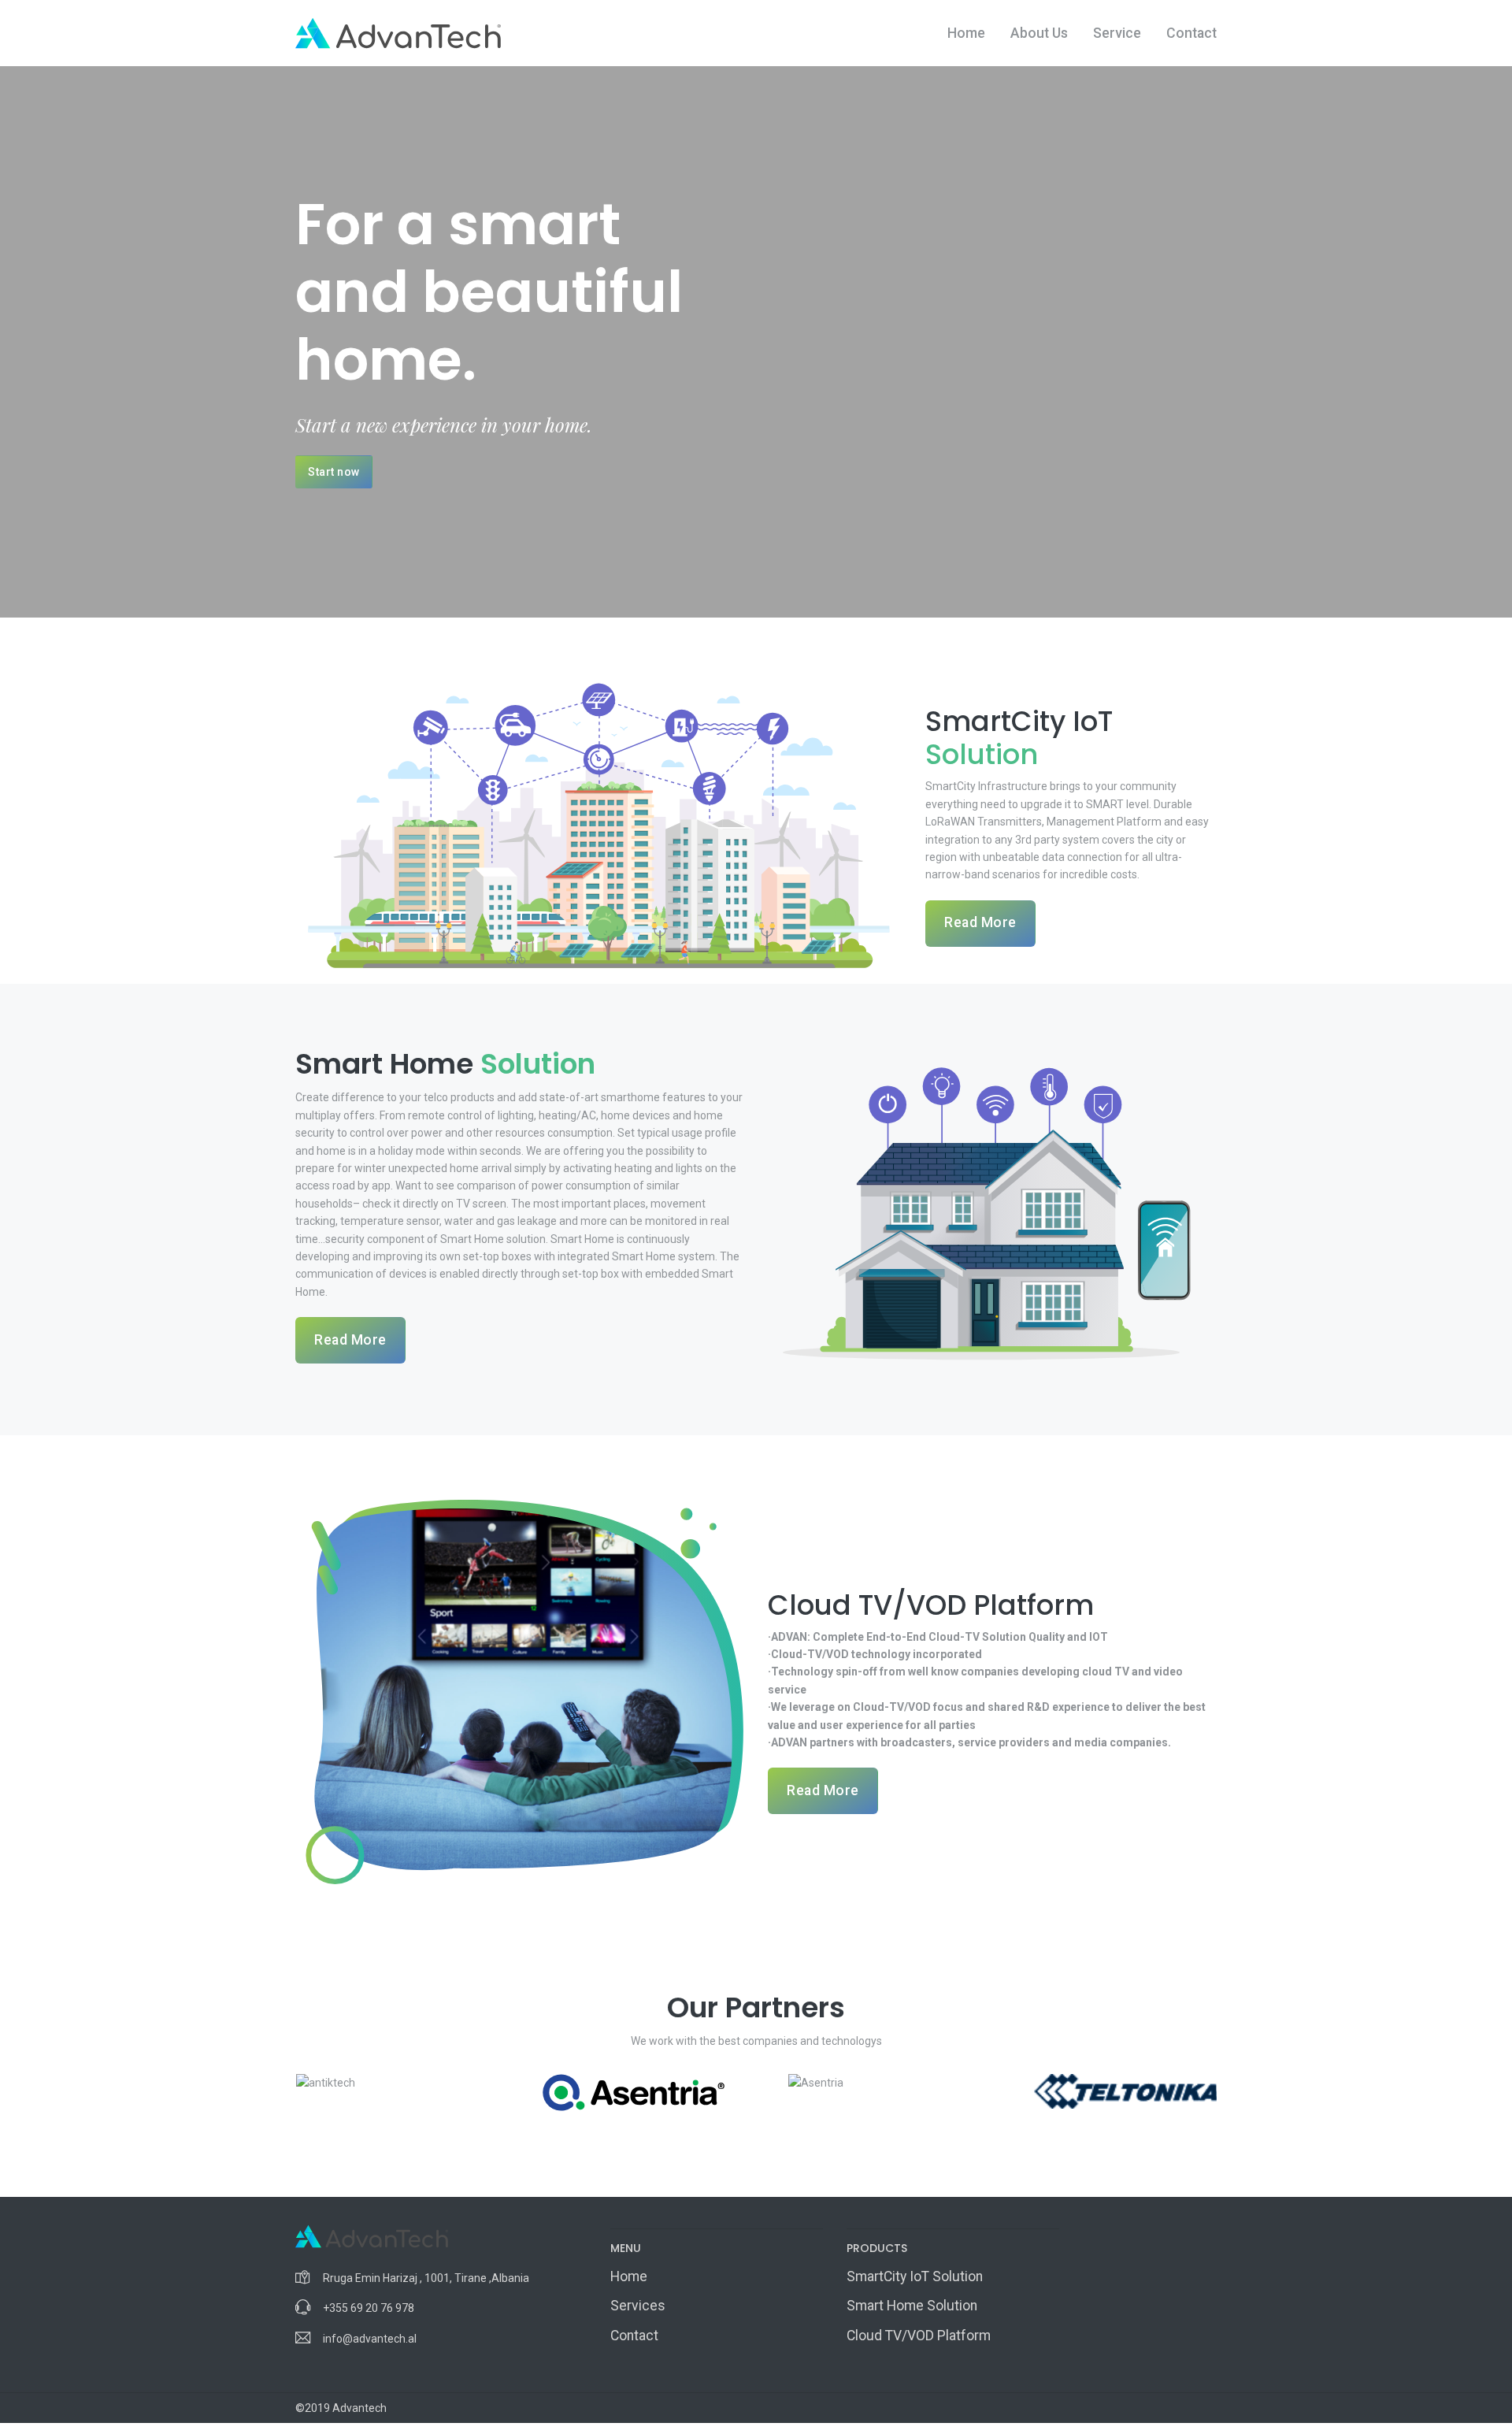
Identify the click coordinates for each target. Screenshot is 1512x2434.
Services (638, 2306)
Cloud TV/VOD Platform (919, 2336)
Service (1117, 33)
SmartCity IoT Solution (915, 2276)
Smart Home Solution (912, 2306)
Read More (980, 922)
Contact (1191, 33)
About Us (1039, 33)
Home (966, 33)
